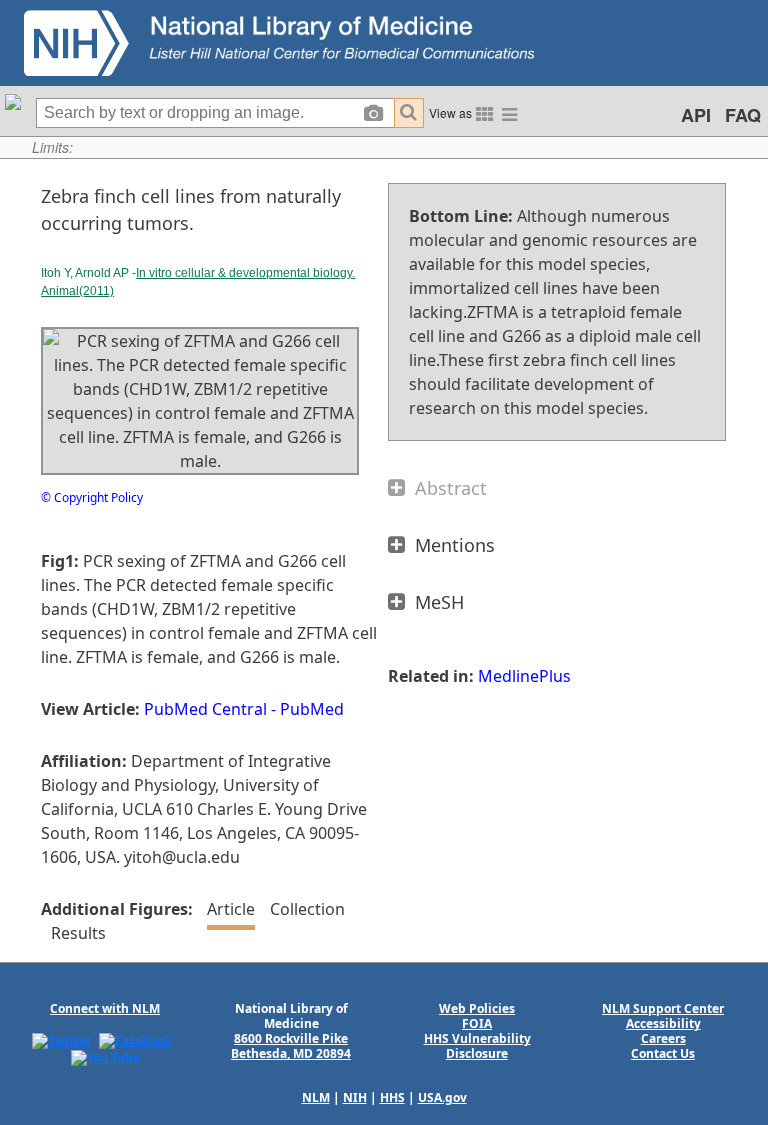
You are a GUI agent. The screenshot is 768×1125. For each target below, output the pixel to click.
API (696, 115)
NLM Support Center (663, 1008)
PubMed (312, 709)
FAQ (743, 115)
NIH (355, 1097)
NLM (316, 1097)
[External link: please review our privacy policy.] (61, 1039)
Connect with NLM (105, 1008)
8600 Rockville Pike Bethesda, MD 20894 (291, 1046)
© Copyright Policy (92, 497)
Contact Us (663, 1053)
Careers (663, 1038)
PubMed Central (205, 709)
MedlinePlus (524, 676)
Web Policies (477, 1008)
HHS (392, 1097)
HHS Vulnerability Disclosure (477, 1046)
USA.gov (442, 1097)
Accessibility (663, 1023)
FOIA (477, 1023)
